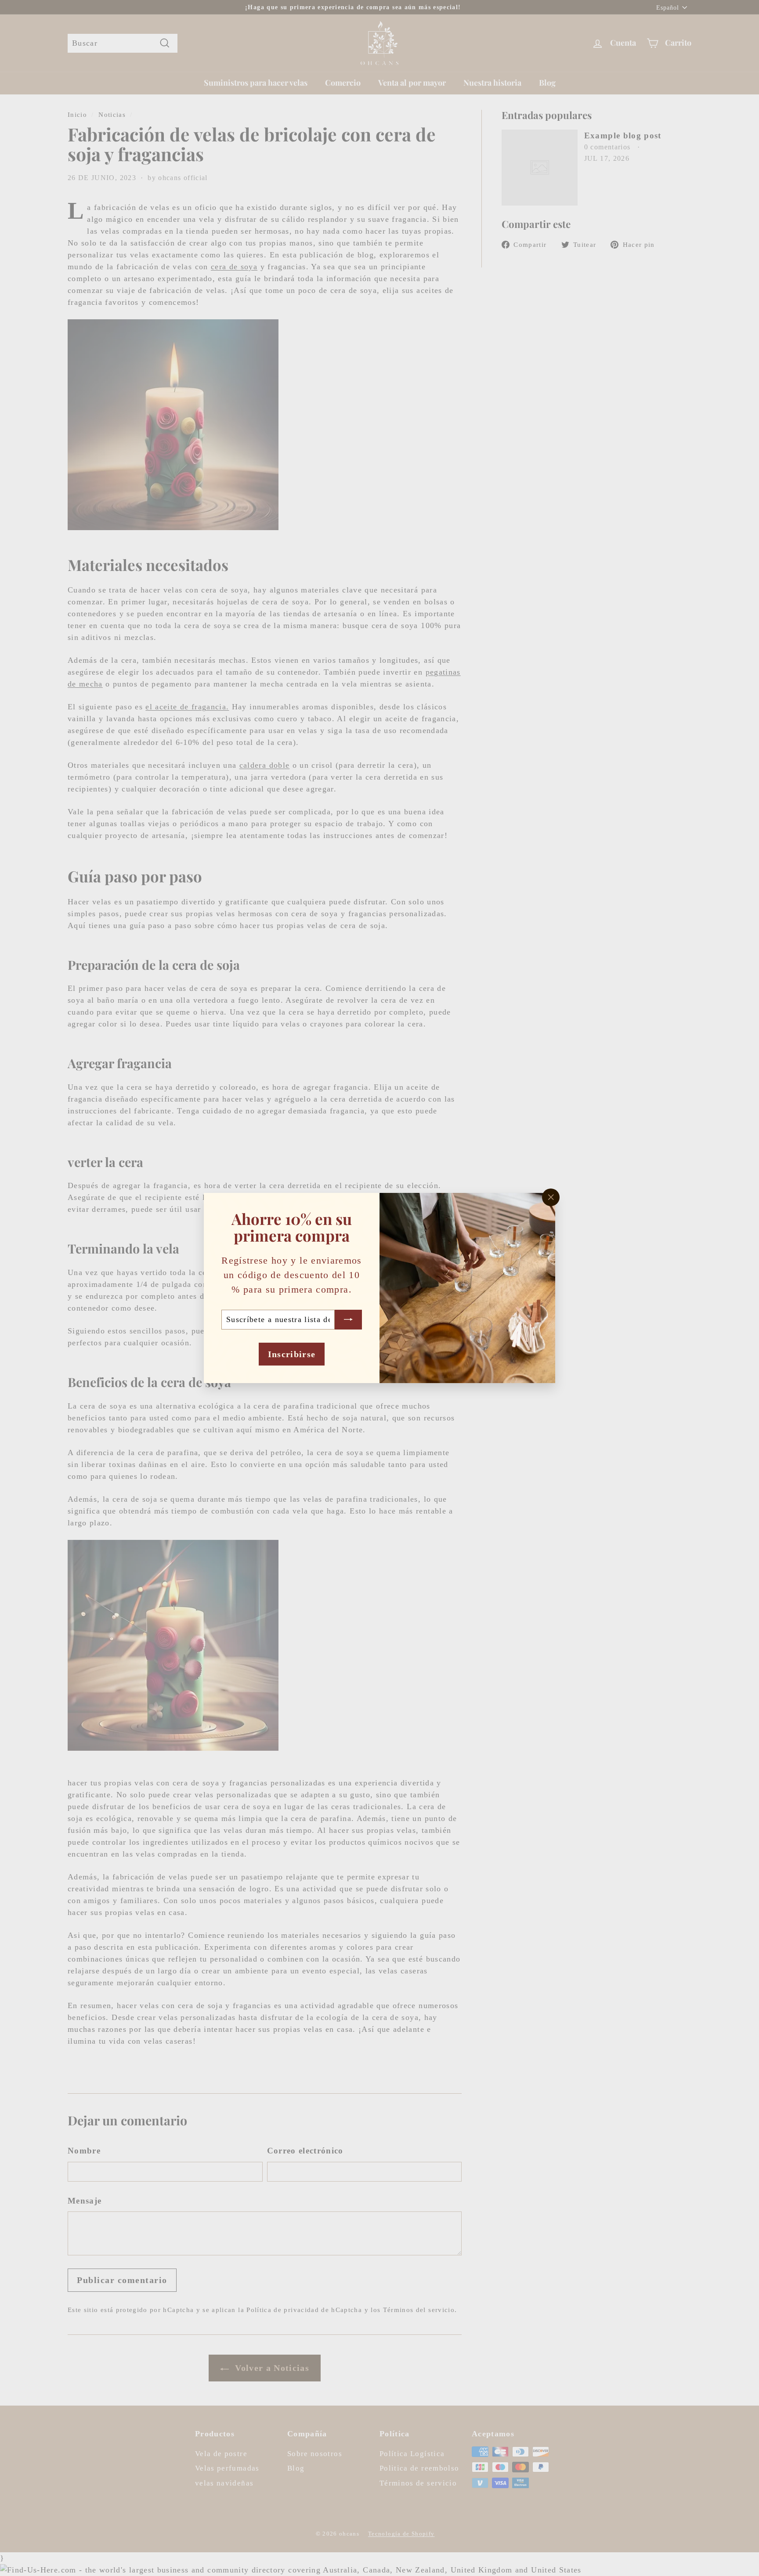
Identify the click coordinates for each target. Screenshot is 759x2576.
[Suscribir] (348, 1320)
